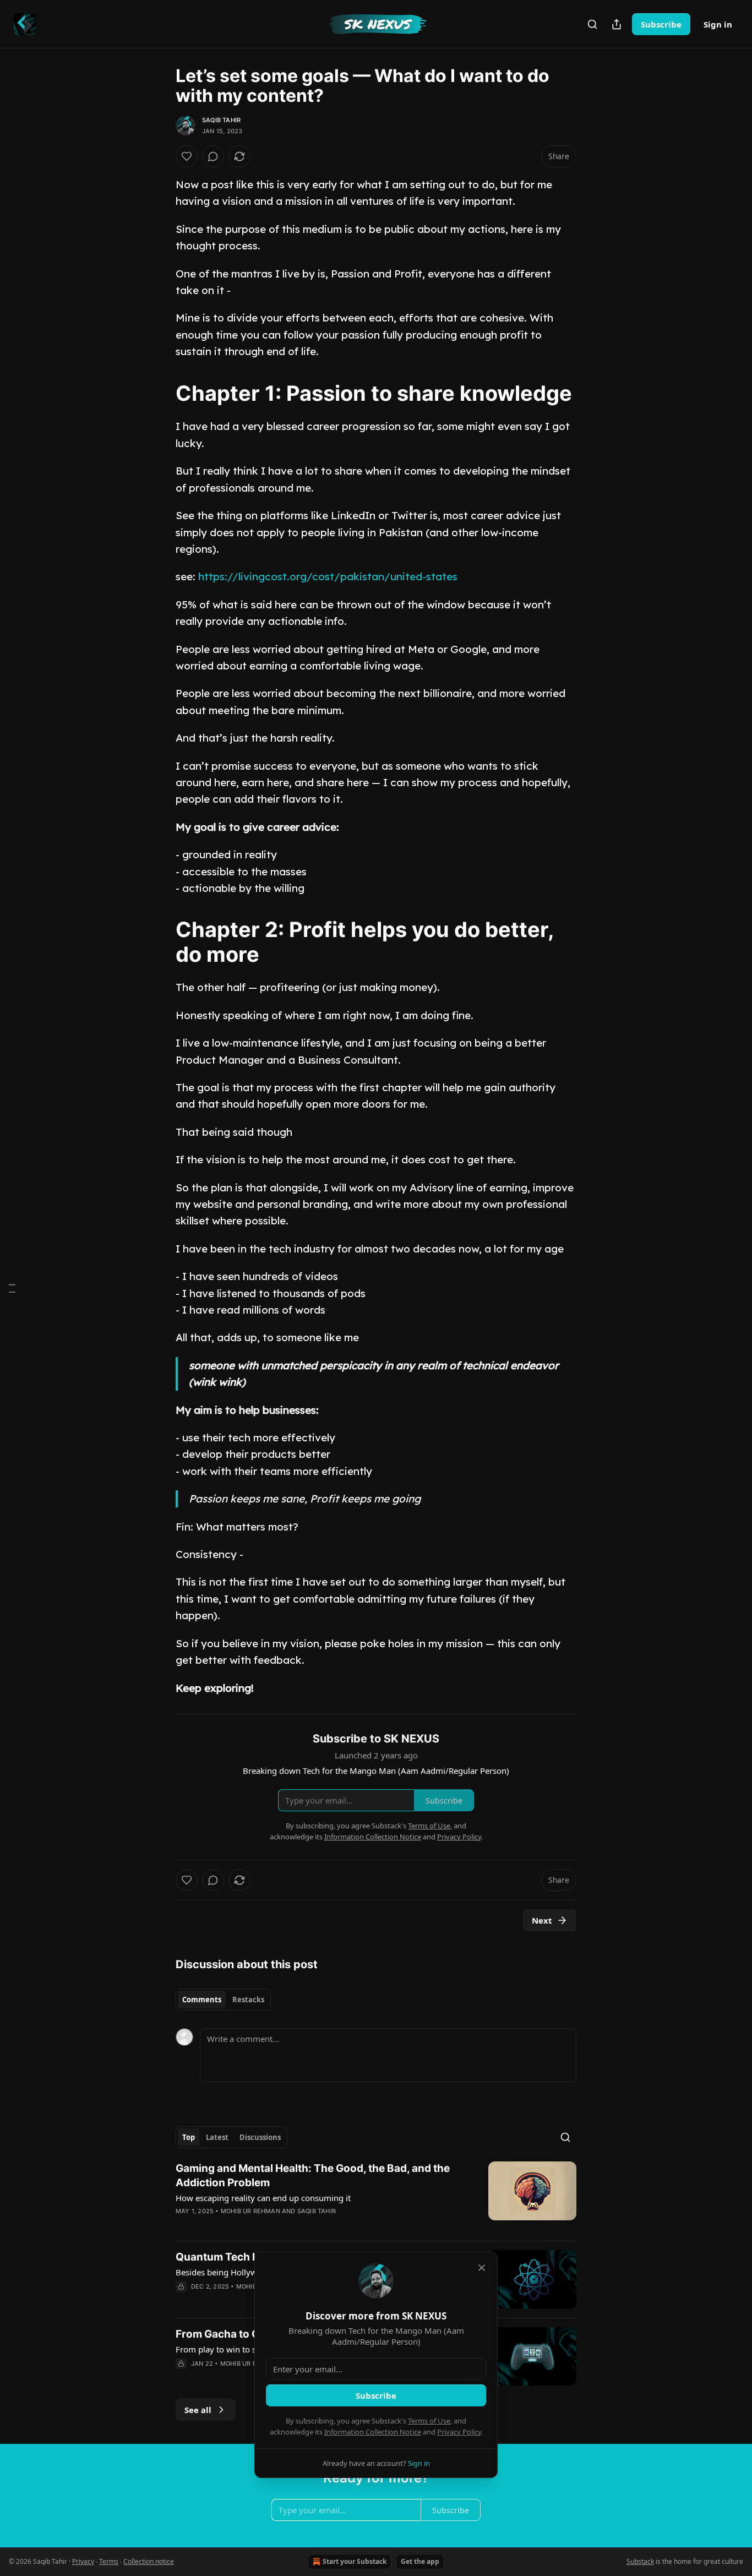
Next (542, 1920)
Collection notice (149, 2561)
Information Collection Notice (373, 2432)
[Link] (160, 393)
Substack (640, 2561)
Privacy (83, 2561)
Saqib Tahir (221, 120)
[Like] (187, 156)
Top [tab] (189, 2137)
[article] (376, 2197)
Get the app (420, 2561)
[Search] (592, 24)
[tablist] (223, 2000)
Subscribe (661, 24)
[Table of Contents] (12, 1288)
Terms (109, 2561)
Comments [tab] (202, 2000)
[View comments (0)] (213, 156)
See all (198, 2410)
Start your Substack (355, 2561)
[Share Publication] (617, 24)
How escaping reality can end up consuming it (263, 2198)
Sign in (718, 24)
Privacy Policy (459, 2432)
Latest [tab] (217, 2137)
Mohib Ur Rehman (250, 2211)
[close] (482, 2268)
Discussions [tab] (260, 2137)
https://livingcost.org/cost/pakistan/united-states (328, 576)
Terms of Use (429, 2421)
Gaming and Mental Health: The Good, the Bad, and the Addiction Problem (313, 2175)
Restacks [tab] (248, 2000)
